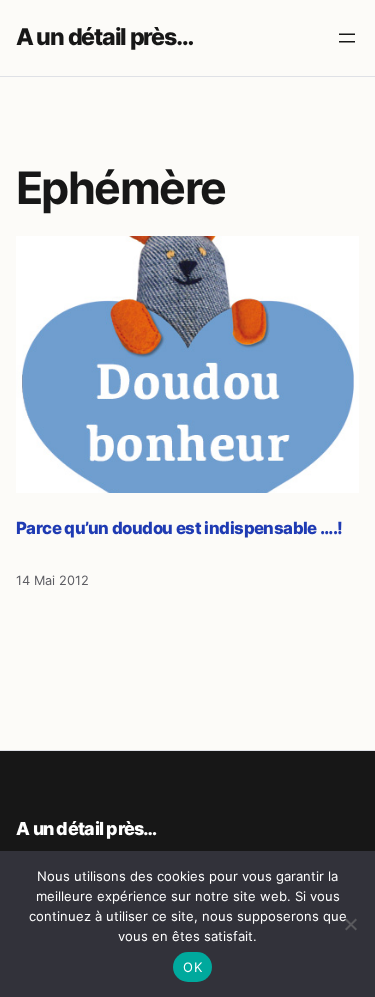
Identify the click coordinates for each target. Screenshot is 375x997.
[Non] (350, 924)
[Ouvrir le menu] (347, 38)
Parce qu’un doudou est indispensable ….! (179, 528)
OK (192, 967)
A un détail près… (104, 37)
